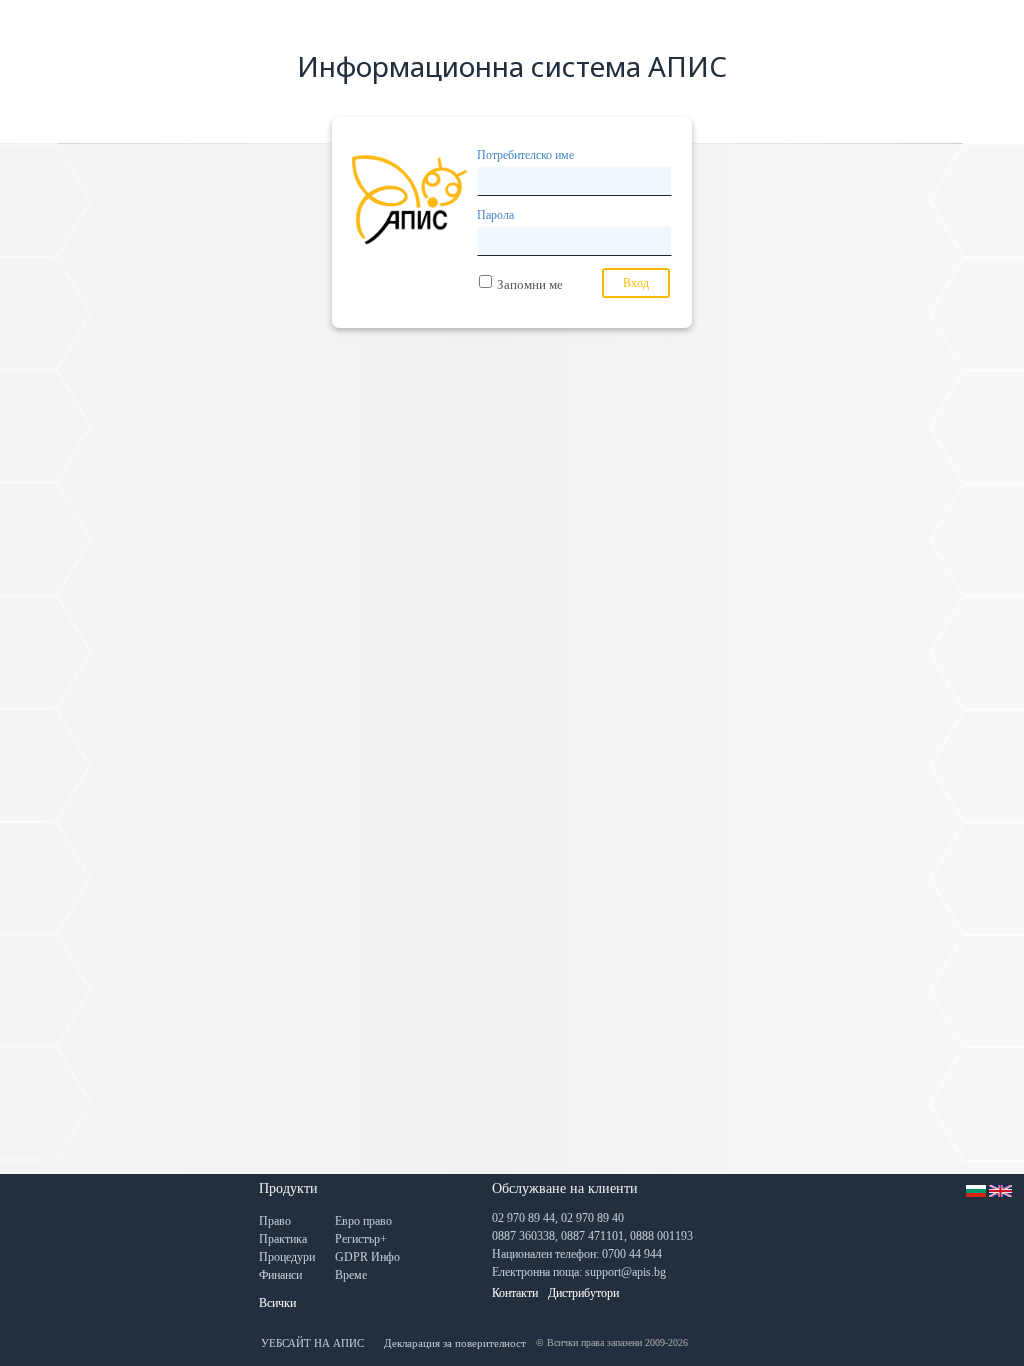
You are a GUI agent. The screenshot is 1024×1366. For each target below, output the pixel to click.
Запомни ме (530, 284)
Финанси (280, 1275)
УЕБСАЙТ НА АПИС (312, 1343)
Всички (277, 1303)
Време (351, 1275)
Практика (283, 1239)
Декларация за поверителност (455, 1343)
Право (275, 1221)
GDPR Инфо (367, 1257)
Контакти (515, 1293)
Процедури (287, 1257)
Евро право (363, 1221)
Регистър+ (361, 1239)
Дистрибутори (583, 1293)
